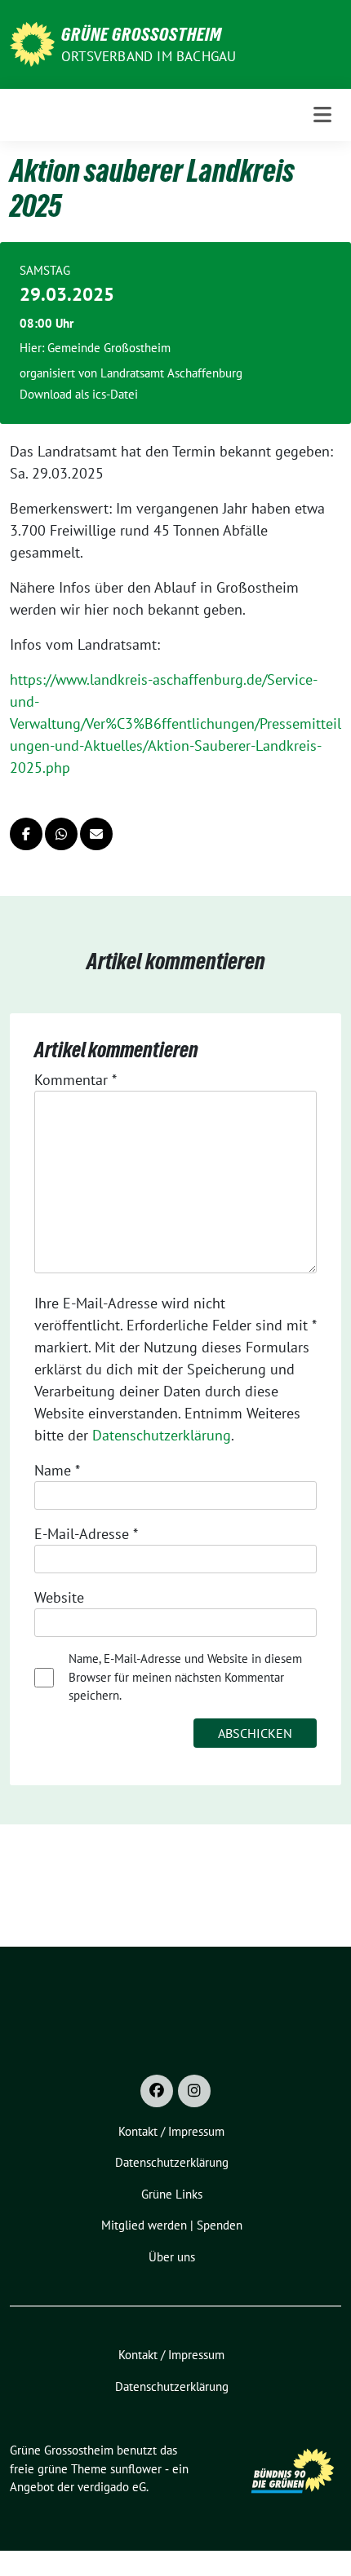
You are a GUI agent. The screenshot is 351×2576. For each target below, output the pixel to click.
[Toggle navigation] (322, 115)
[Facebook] (157, 2091)
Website (59, 1597)
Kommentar (76, 1080)
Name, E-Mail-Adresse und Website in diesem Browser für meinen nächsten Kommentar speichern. (185, 1677)
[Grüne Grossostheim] (32, 43)
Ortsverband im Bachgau (149, 56)
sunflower (136, 2469)
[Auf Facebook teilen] (26, 834)
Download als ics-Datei (79, 394)
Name (57, 1470)
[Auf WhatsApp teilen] (61, 834)
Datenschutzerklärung (162, 1435)
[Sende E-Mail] (96, 834)
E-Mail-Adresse (86, 1534)
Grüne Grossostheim (142, 34)
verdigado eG (112, 2487)
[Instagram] (194, 2091)
